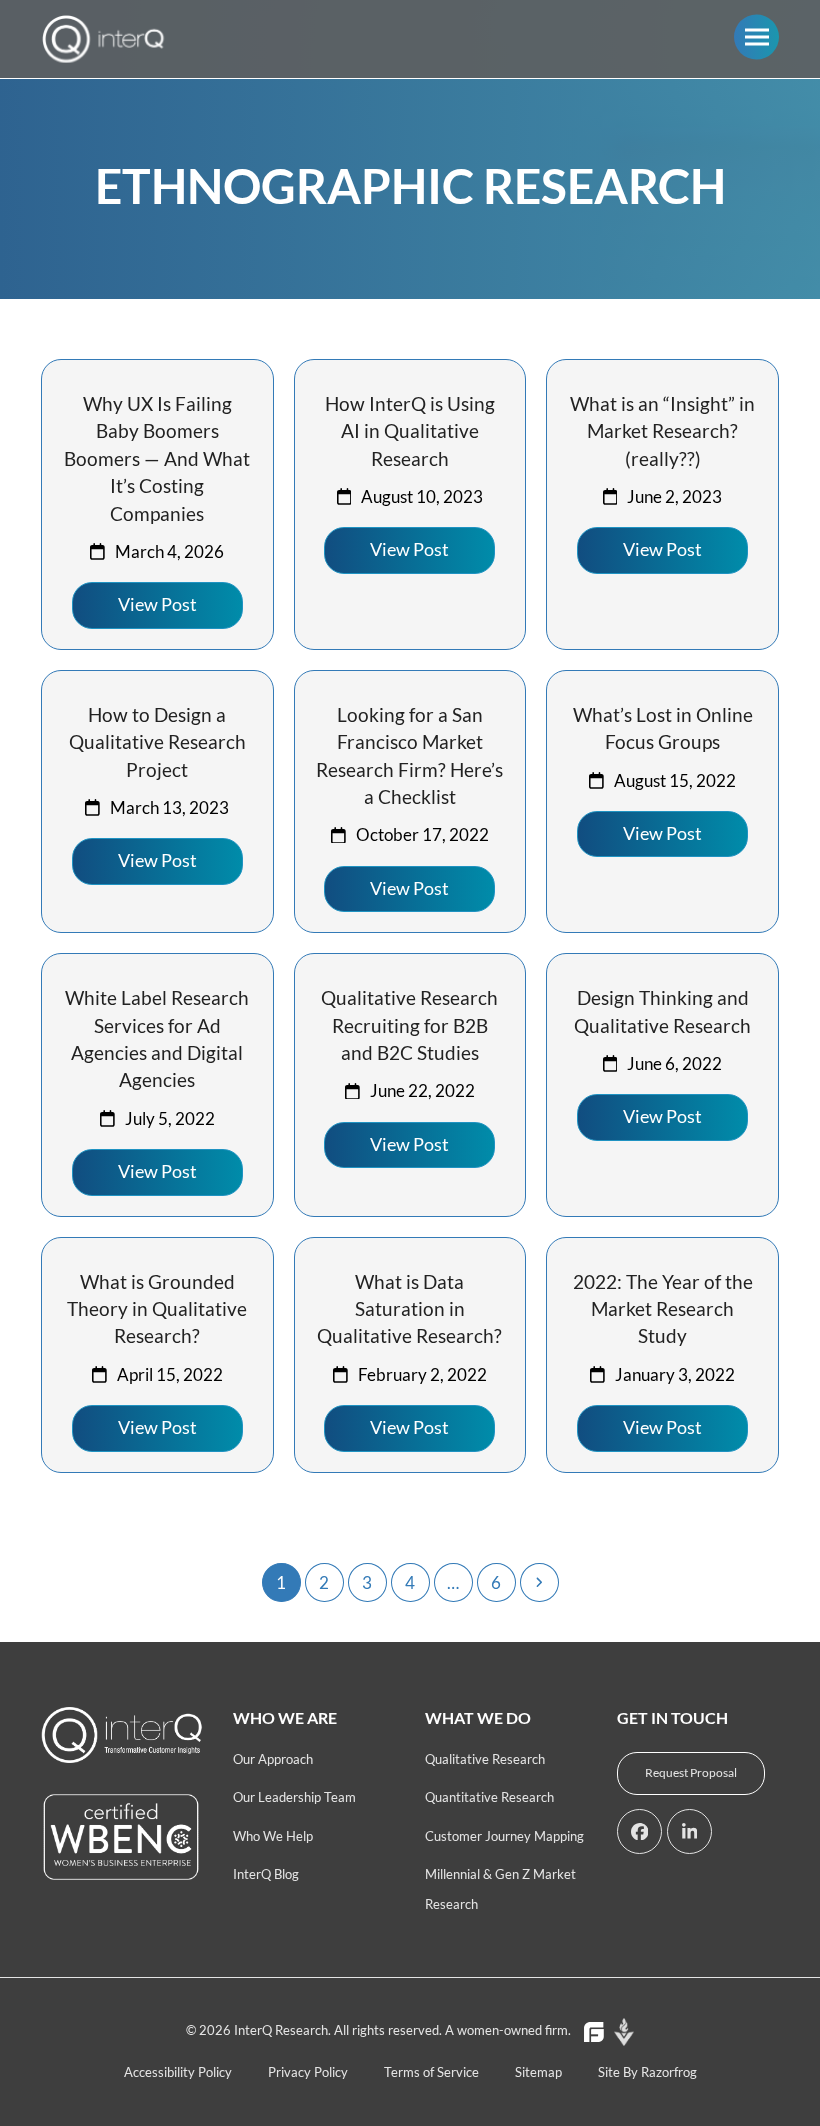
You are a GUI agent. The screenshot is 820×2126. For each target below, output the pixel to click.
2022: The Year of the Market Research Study (663, 1309)
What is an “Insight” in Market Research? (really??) (662, 431)
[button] (756, 36)
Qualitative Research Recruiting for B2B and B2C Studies (409, 1025)
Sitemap (538, 2072)
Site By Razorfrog (647, 2072)
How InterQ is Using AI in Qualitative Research (410, 431)
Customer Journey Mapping (504, 1836)
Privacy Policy (308, 2072)
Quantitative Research (489, 1797)
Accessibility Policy (178, 2072)
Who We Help (273, 1836)
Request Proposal (691, 1772)
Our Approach (273, 1759)
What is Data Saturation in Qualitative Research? (409, 1309)
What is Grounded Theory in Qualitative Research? (157, 1309)
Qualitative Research (485, 1759)
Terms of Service (431, 2072)
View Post (157, 604)
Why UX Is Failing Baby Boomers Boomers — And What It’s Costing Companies (157, 458)
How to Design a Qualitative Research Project (157, 742)
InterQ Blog (266, 1874)
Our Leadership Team (294, 1797)
